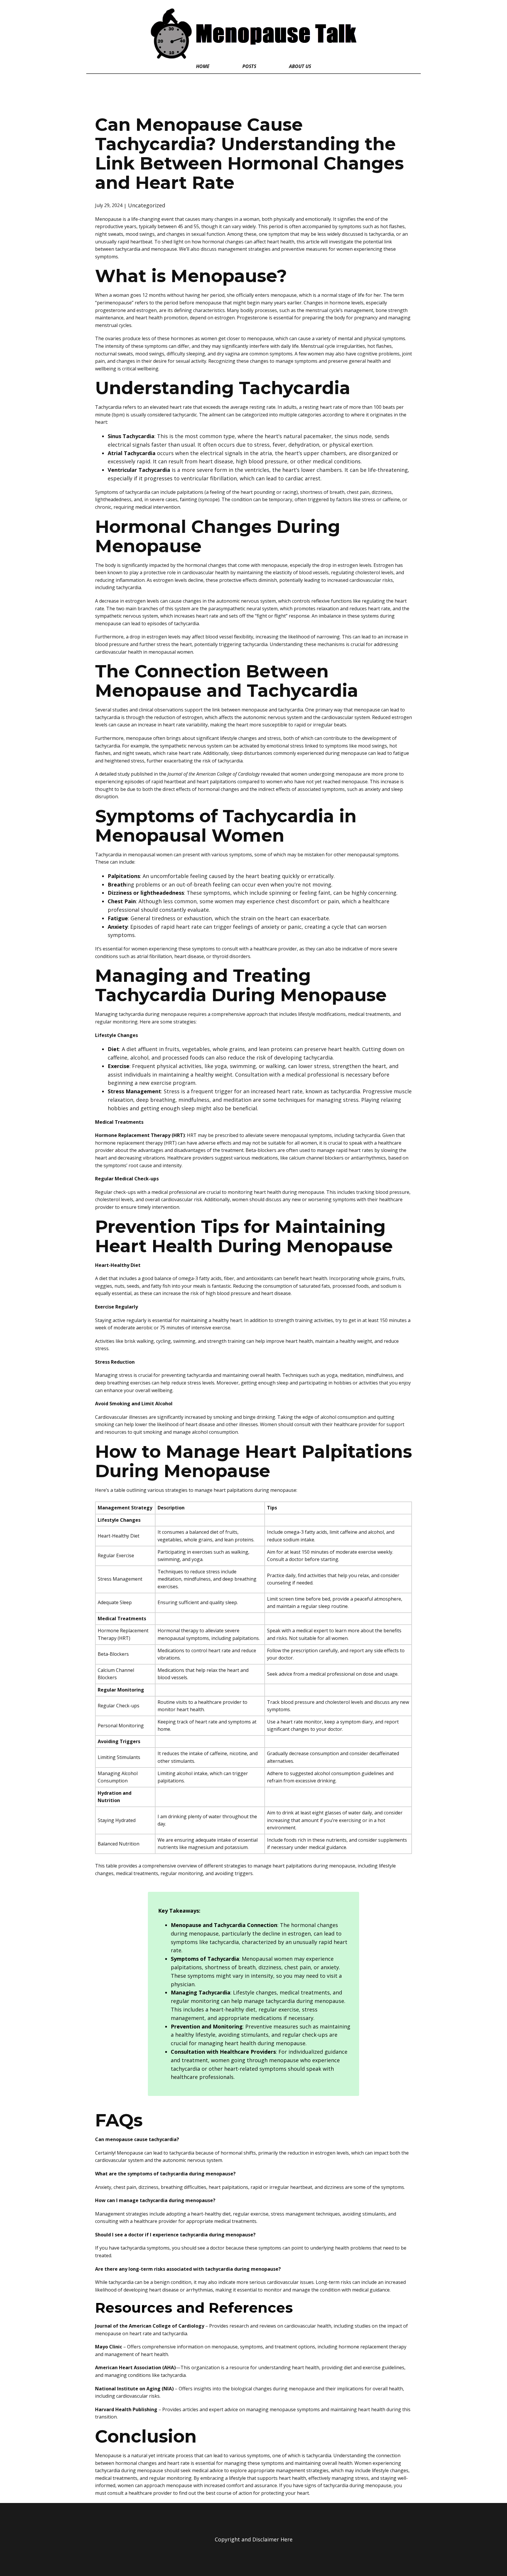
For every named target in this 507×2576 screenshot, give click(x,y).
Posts (249, 66)
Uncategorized (147, 205)
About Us (300, 66)
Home (203, 66)
